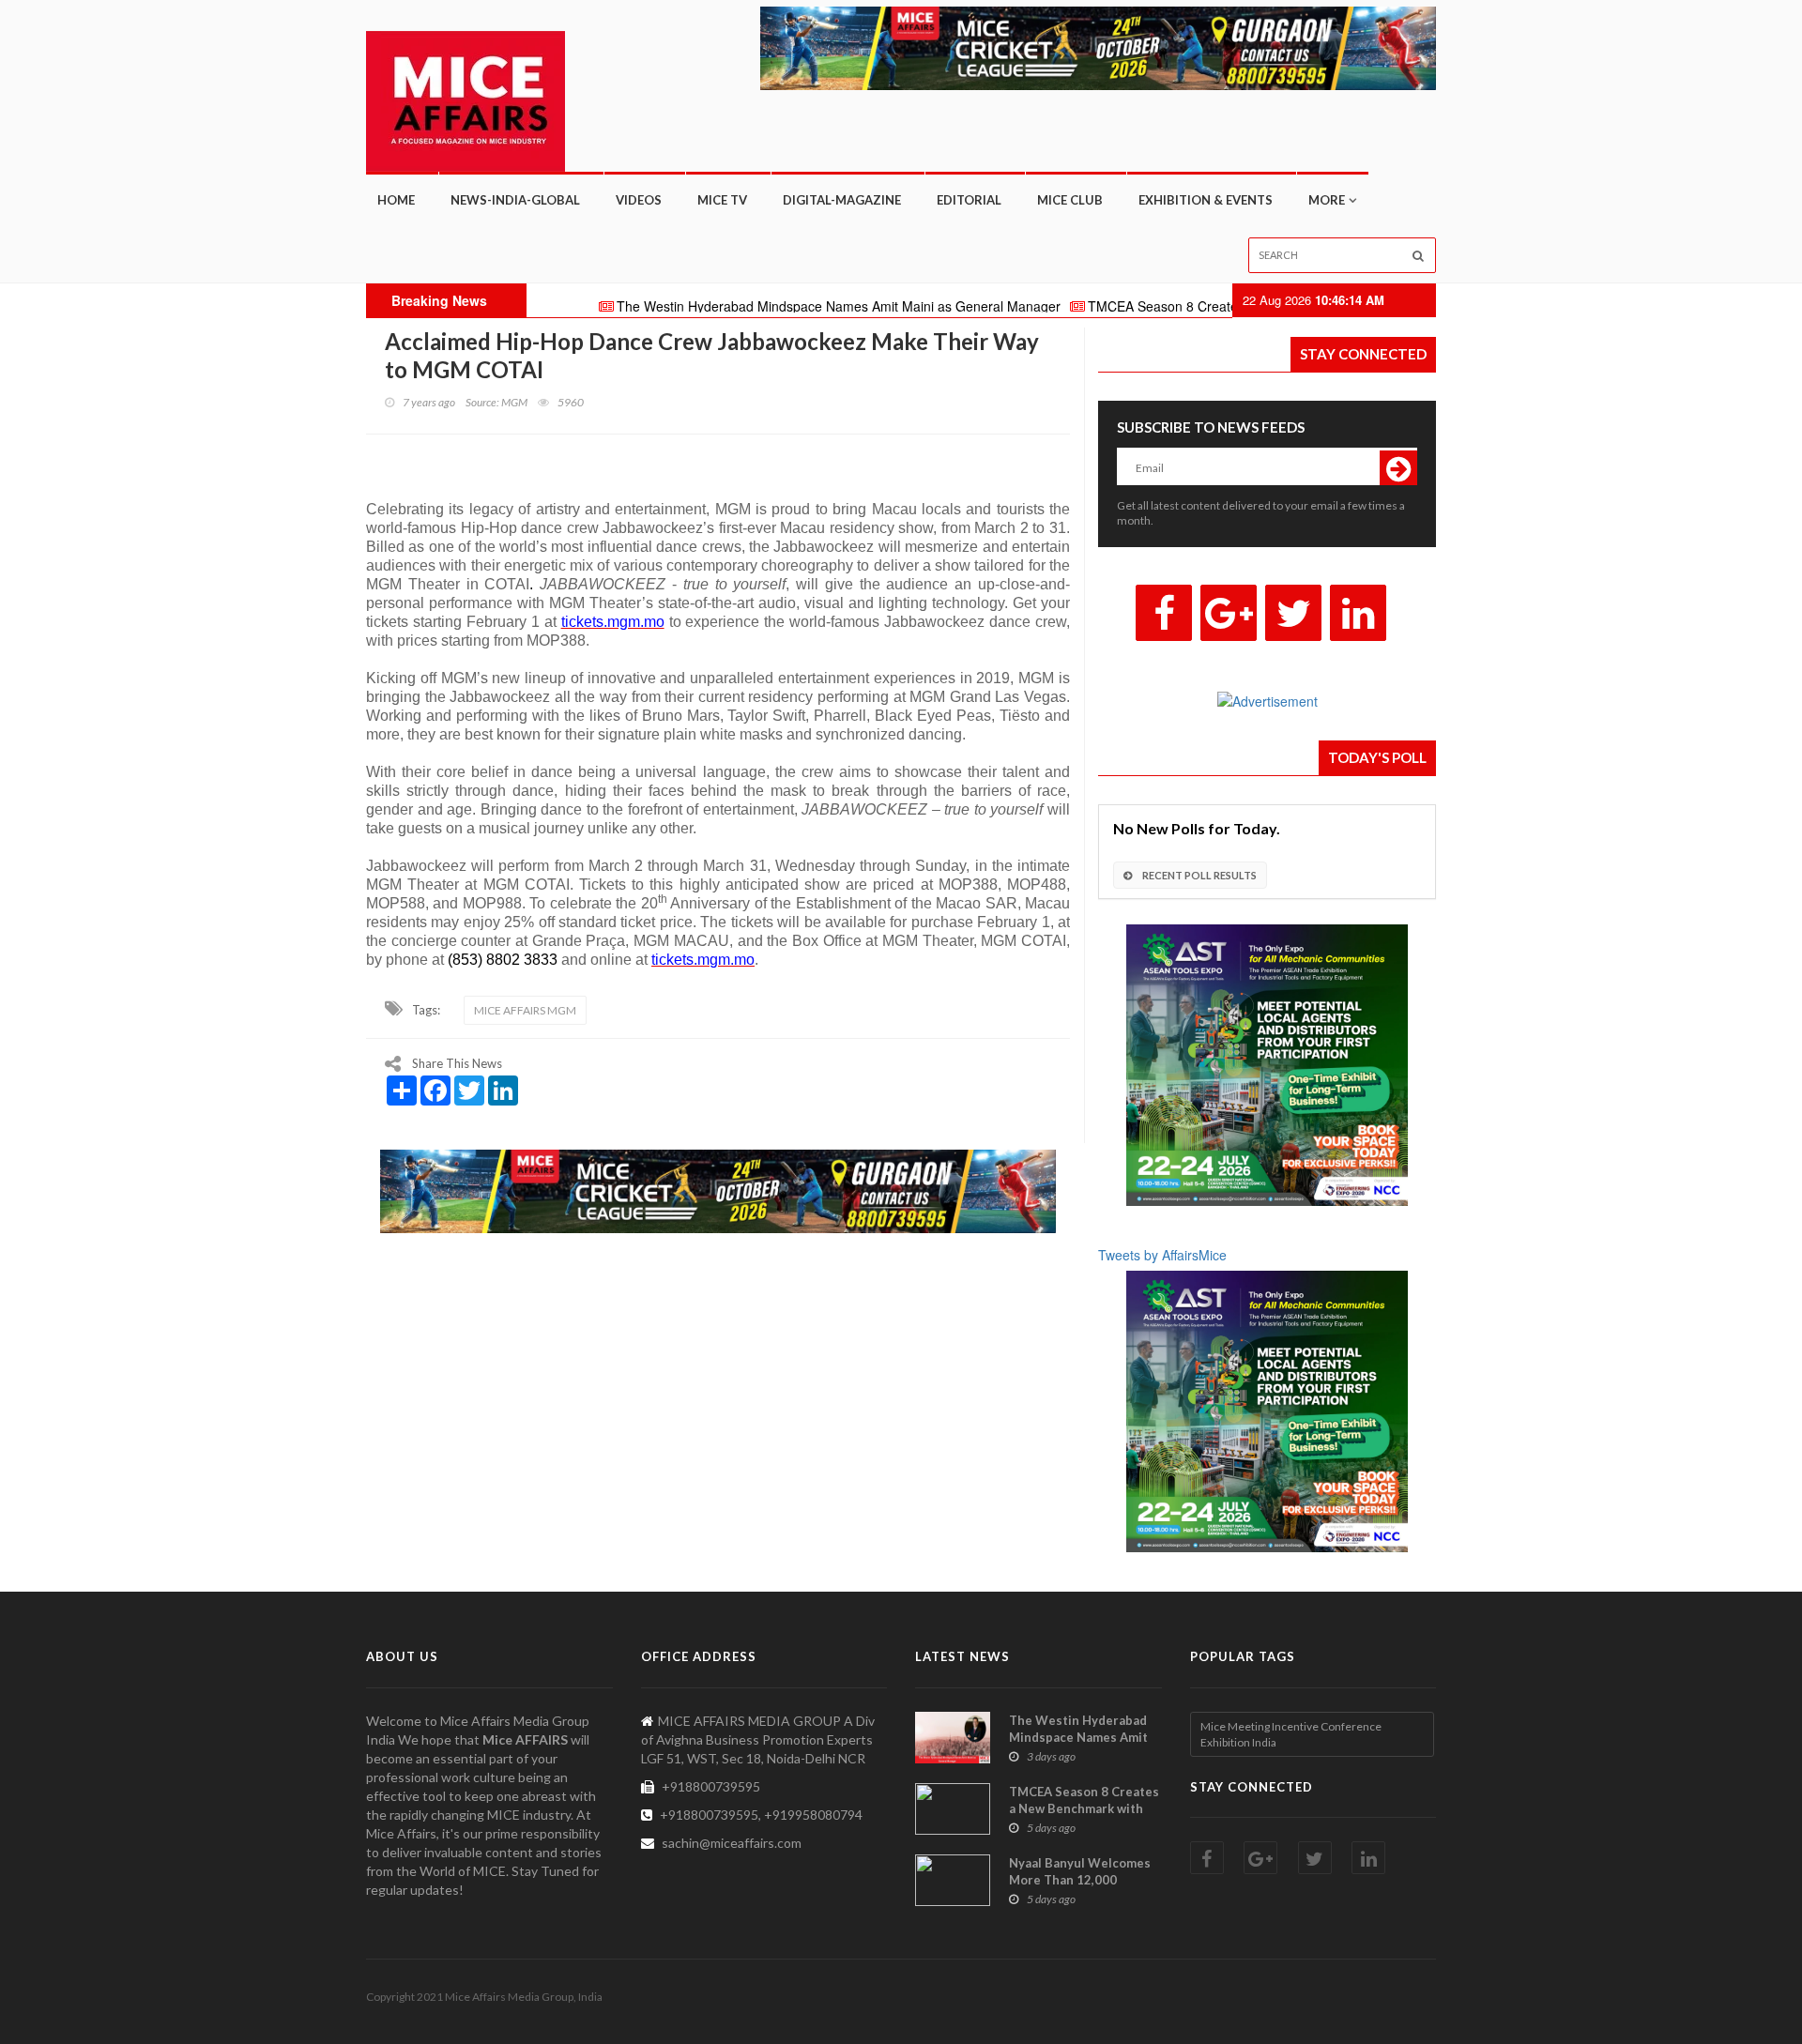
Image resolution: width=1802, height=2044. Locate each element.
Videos (639, 200)
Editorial (969, 200)
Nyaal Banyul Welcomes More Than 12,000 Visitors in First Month (1080, 1880)
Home (396, 200)
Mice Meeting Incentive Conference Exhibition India (1291, 1734)
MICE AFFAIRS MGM (525, 1010)
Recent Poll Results (1199, 875)
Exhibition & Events (1206, 200)
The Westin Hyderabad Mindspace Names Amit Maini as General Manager (764, 306)
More (1327, 200)
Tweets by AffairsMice (1162, 1255)
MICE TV (722, 200)
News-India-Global (515, 200)
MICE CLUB (1070, 200)
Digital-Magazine (842, 200)
